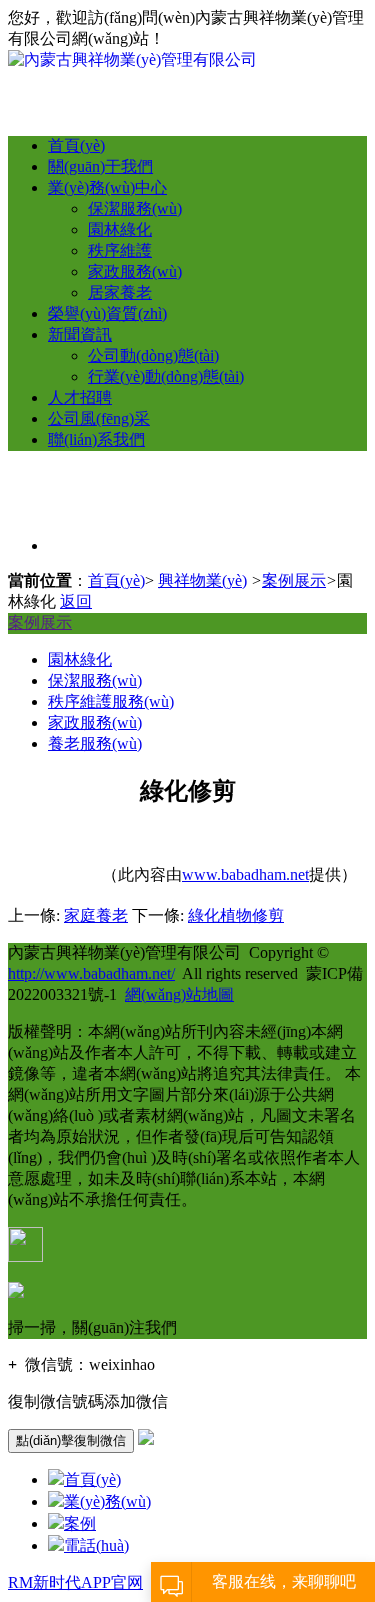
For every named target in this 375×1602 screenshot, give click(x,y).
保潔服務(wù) (135, 208)
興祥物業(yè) (202, 580)
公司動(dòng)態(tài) (153, 355)
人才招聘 (80, 397)
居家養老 (120, 292)
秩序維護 (120, 250)
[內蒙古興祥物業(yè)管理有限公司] (132, 59)
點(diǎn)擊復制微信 (71, 1440)
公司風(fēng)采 (99, 418)
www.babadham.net (245, 874)
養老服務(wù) (95, 743)
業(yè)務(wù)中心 (107, 187)
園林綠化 (120, 229)
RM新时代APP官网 (75, 1582)
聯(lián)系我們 (96, 439)
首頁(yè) (76, 145)
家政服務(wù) (135, 271)
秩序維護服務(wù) (111, 701)
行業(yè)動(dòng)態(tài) (166, 376)
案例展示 (294, 580)
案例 (80, 1523)
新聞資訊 (80, 334)
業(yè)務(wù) (107, 1501)
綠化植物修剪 (236, 915)
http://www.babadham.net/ (91, 973)
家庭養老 (96, 915)
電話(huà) (96, 1545)
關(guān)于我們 (100, 166)
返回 (76, 601)
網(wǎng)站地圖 (179, 994)
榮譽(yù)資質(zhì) (107, 313)
